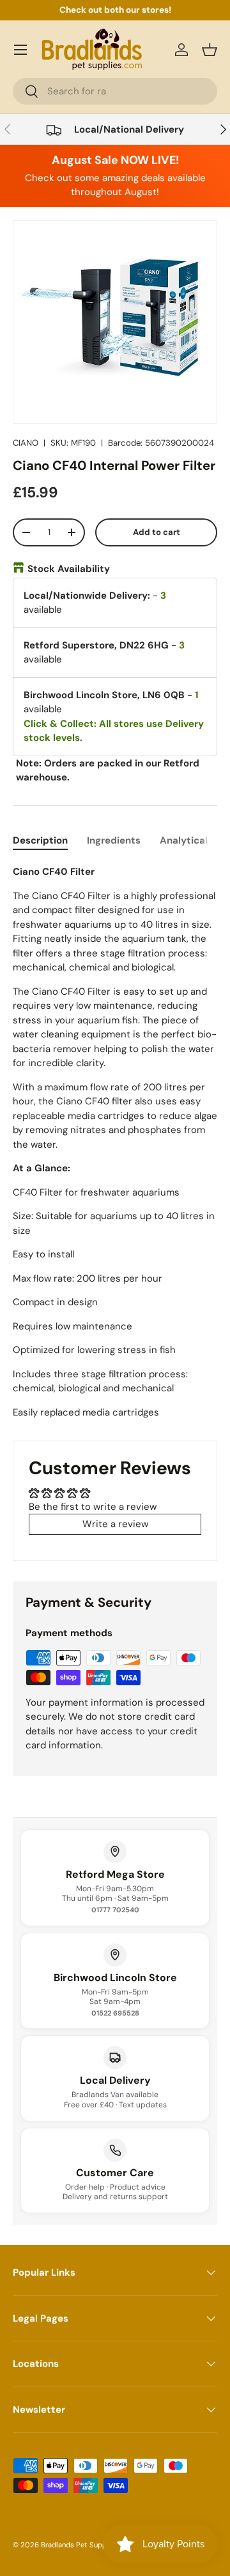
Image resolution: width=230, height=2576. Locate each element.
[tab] (40, 840)
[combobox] (115, 91)
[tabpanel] (115, 1142)
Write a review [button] (115, 1524)
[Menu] (20, 50)
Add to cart (157, 532)
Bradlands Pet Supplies (80, 2545)
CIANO (26, 443)
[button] (210, 50)
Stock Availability (69, 569)
